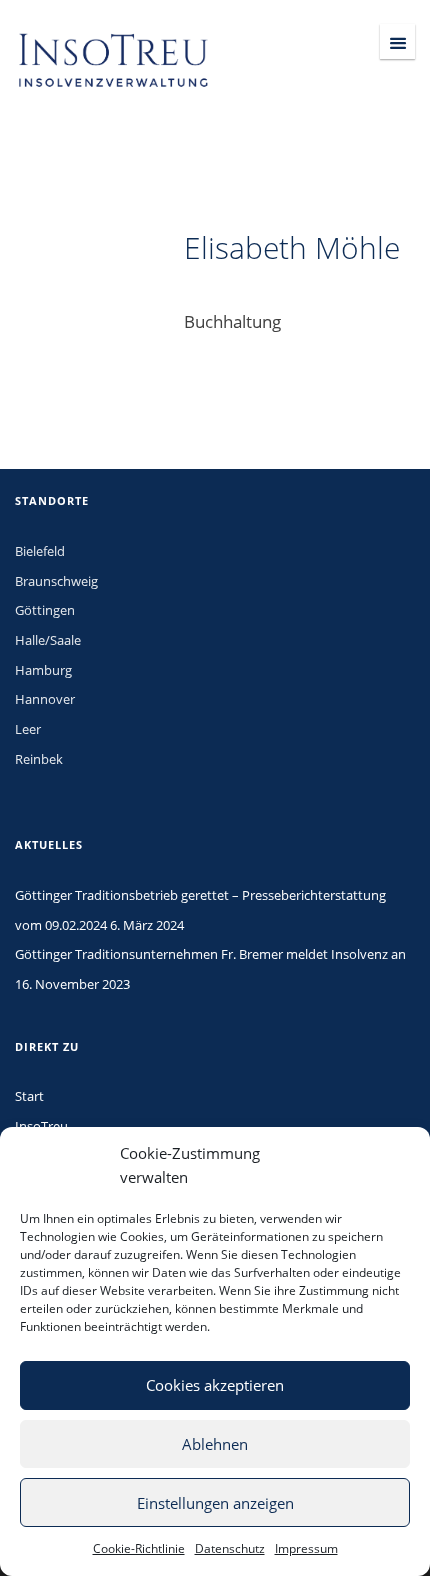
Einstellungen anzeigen (215, 1503)
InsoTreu (41, 1126)
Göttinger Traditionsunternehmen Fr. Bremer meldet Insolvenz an (210, 954)
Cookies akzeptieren (215, 1385)
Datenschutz (230, 1548)
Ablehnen (215, 1444)
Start (29, 1096)
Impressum (306, 1548)
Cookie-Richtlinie (139, 1548)
